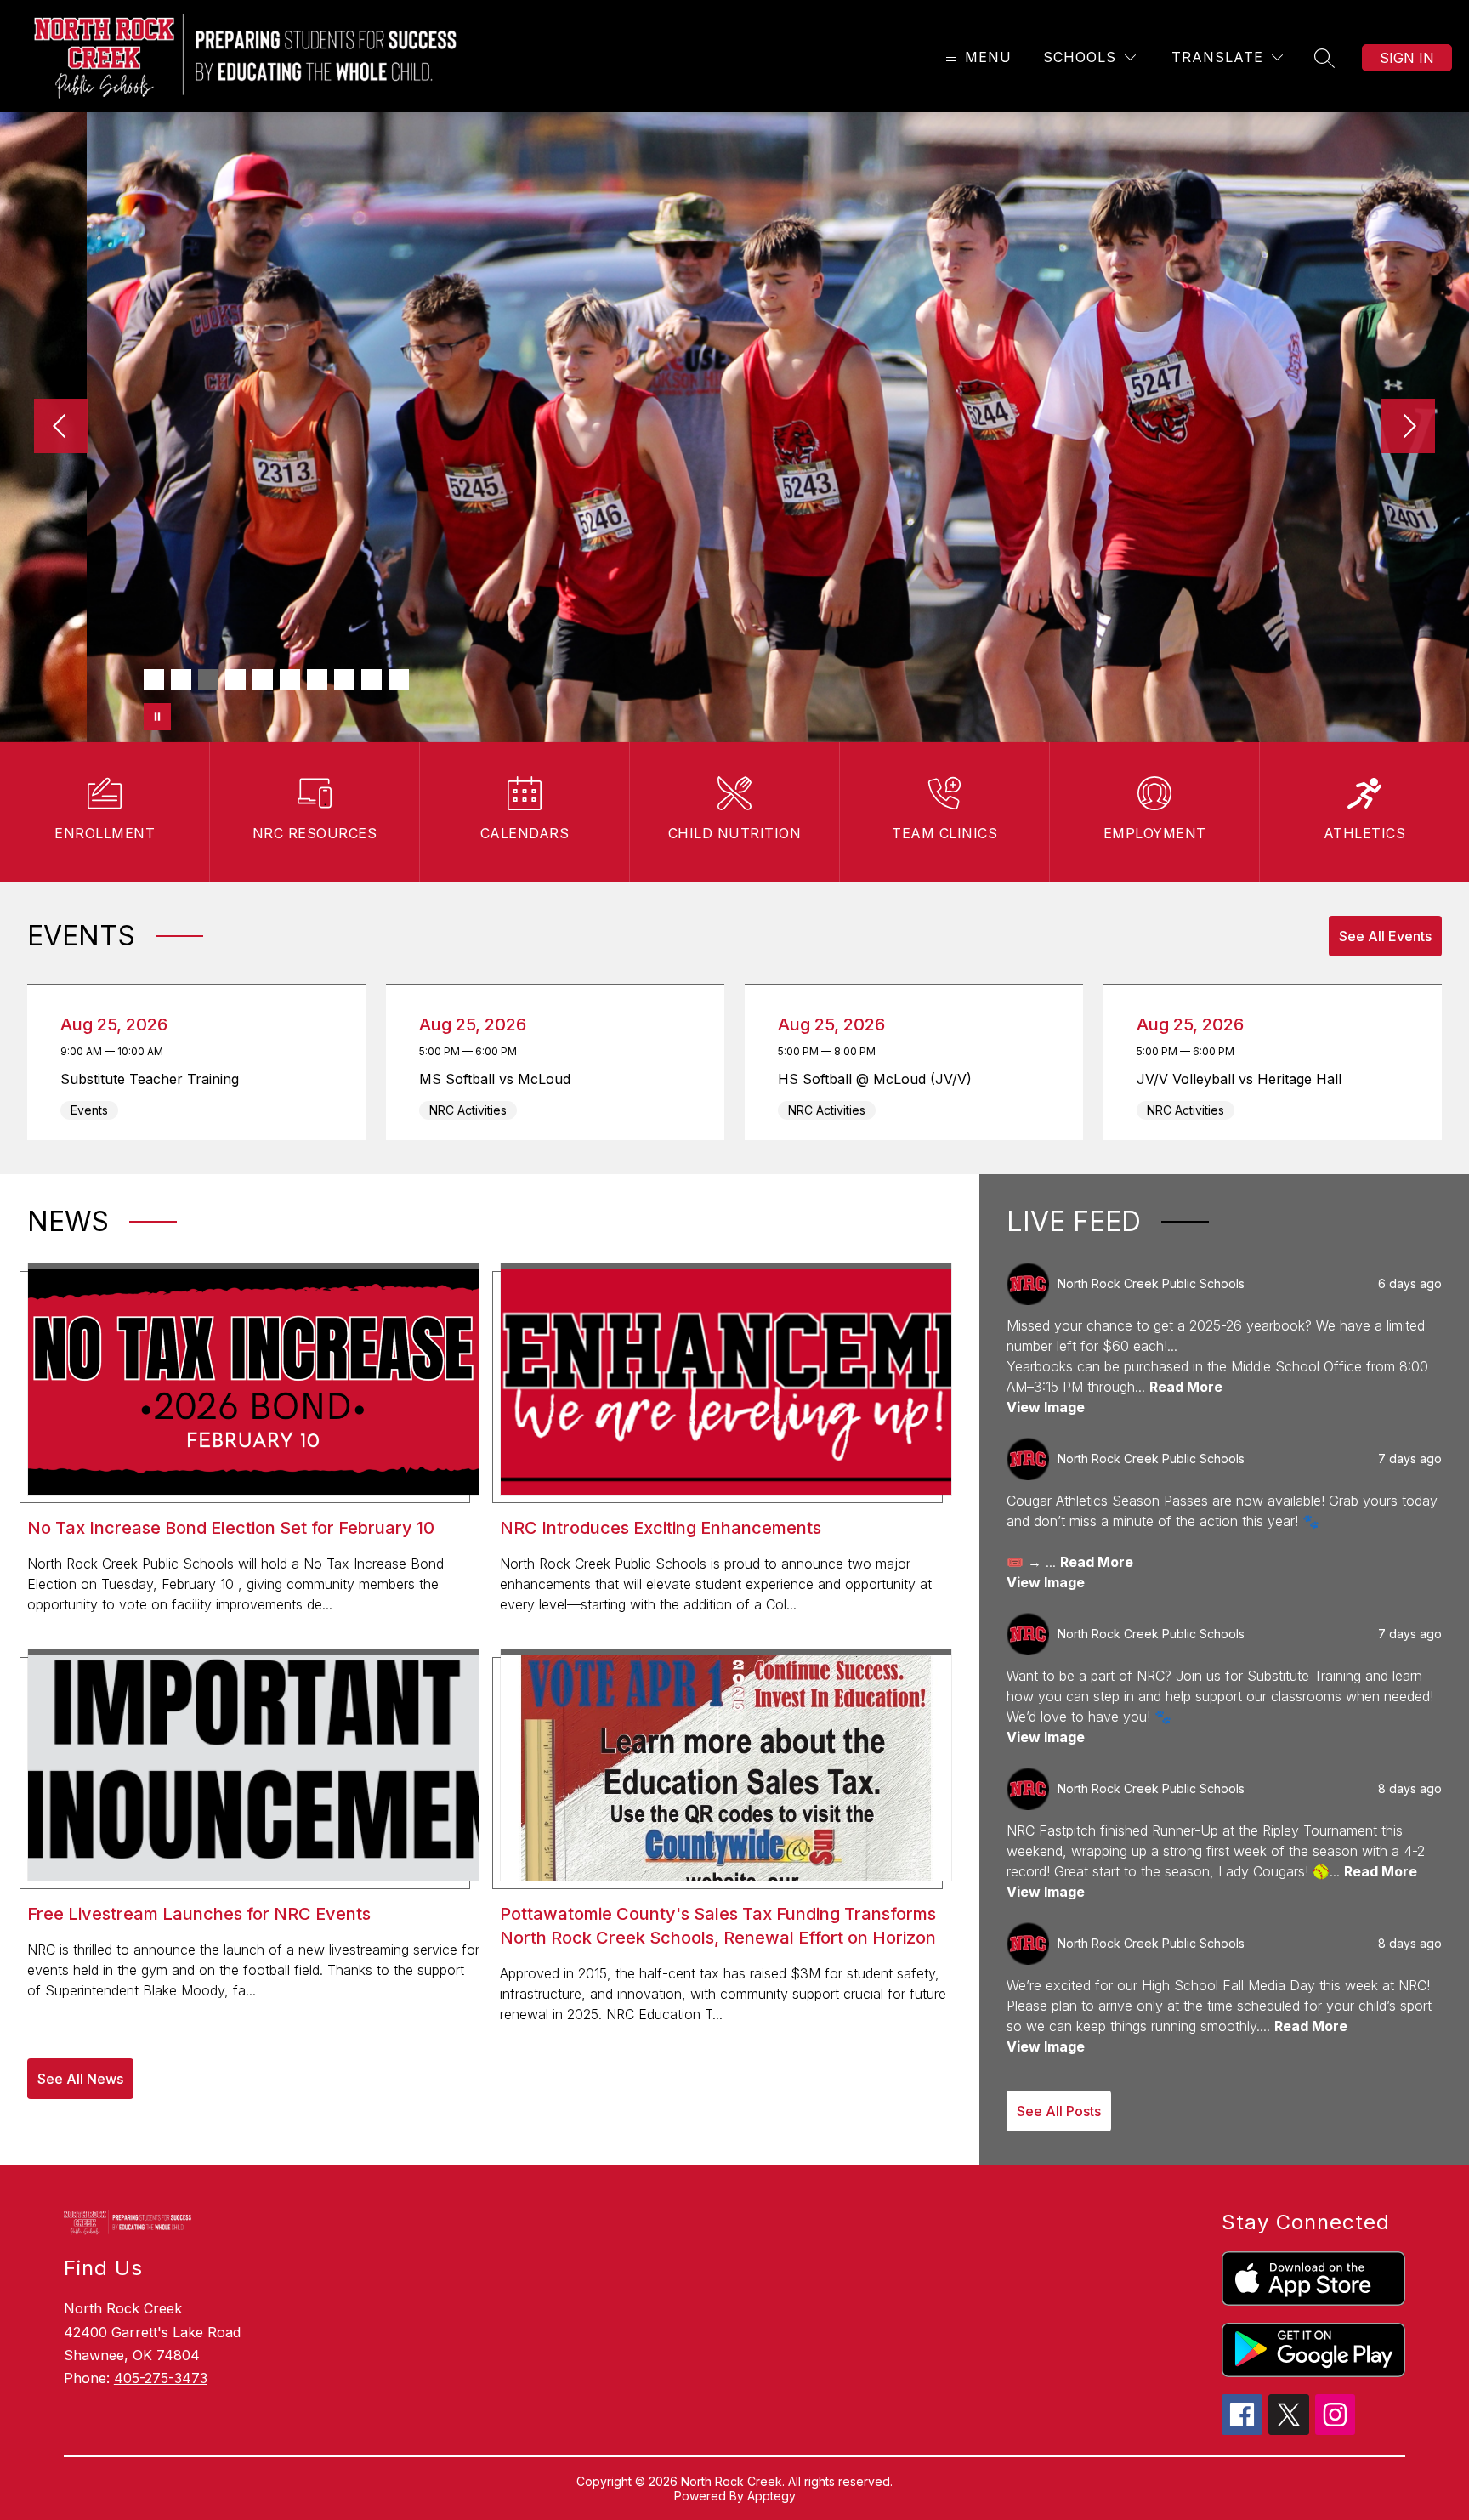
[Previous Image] (61, 428)
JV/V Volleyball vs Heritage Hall (1244, 1079)
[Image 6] (290, 679)
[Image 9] (372, 679)
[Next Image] (1408, 428)
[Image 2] (181, 679)
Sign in (1407, 58)
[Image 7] (317, 679)
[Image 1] (154, 679)
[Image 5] (263, 679)
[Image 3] (208, 679)
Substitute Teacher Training (154, 1079)
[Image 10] (399, 679)
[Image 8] (344, 679)
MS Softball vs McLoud (499, 1079)
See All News (80, 2079)
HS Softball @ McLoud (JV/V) (879, 1079)
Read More (1186, 1387)
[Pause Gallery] (157, 717)
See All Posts (1059, 2111)
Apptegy (771, 2496)
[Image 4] (235, 679)
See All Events (1385, 936)
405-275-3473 (161, 2378)
